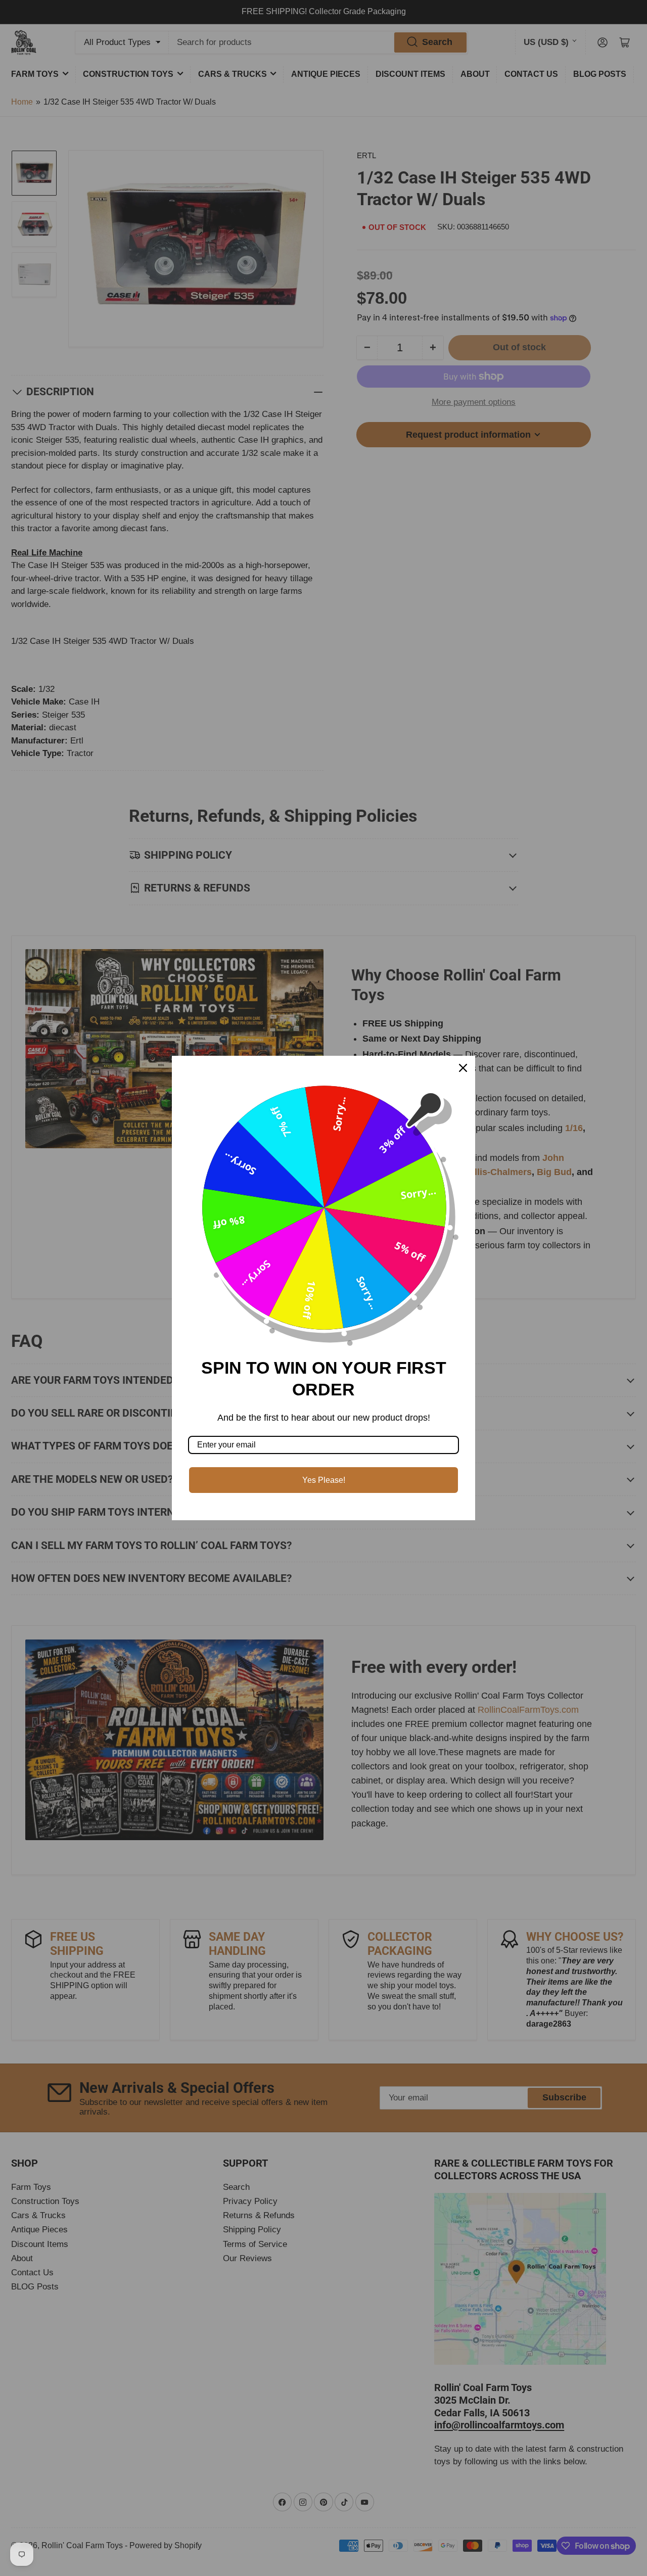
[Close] (463, 1068)
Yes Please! (324, 1480)
